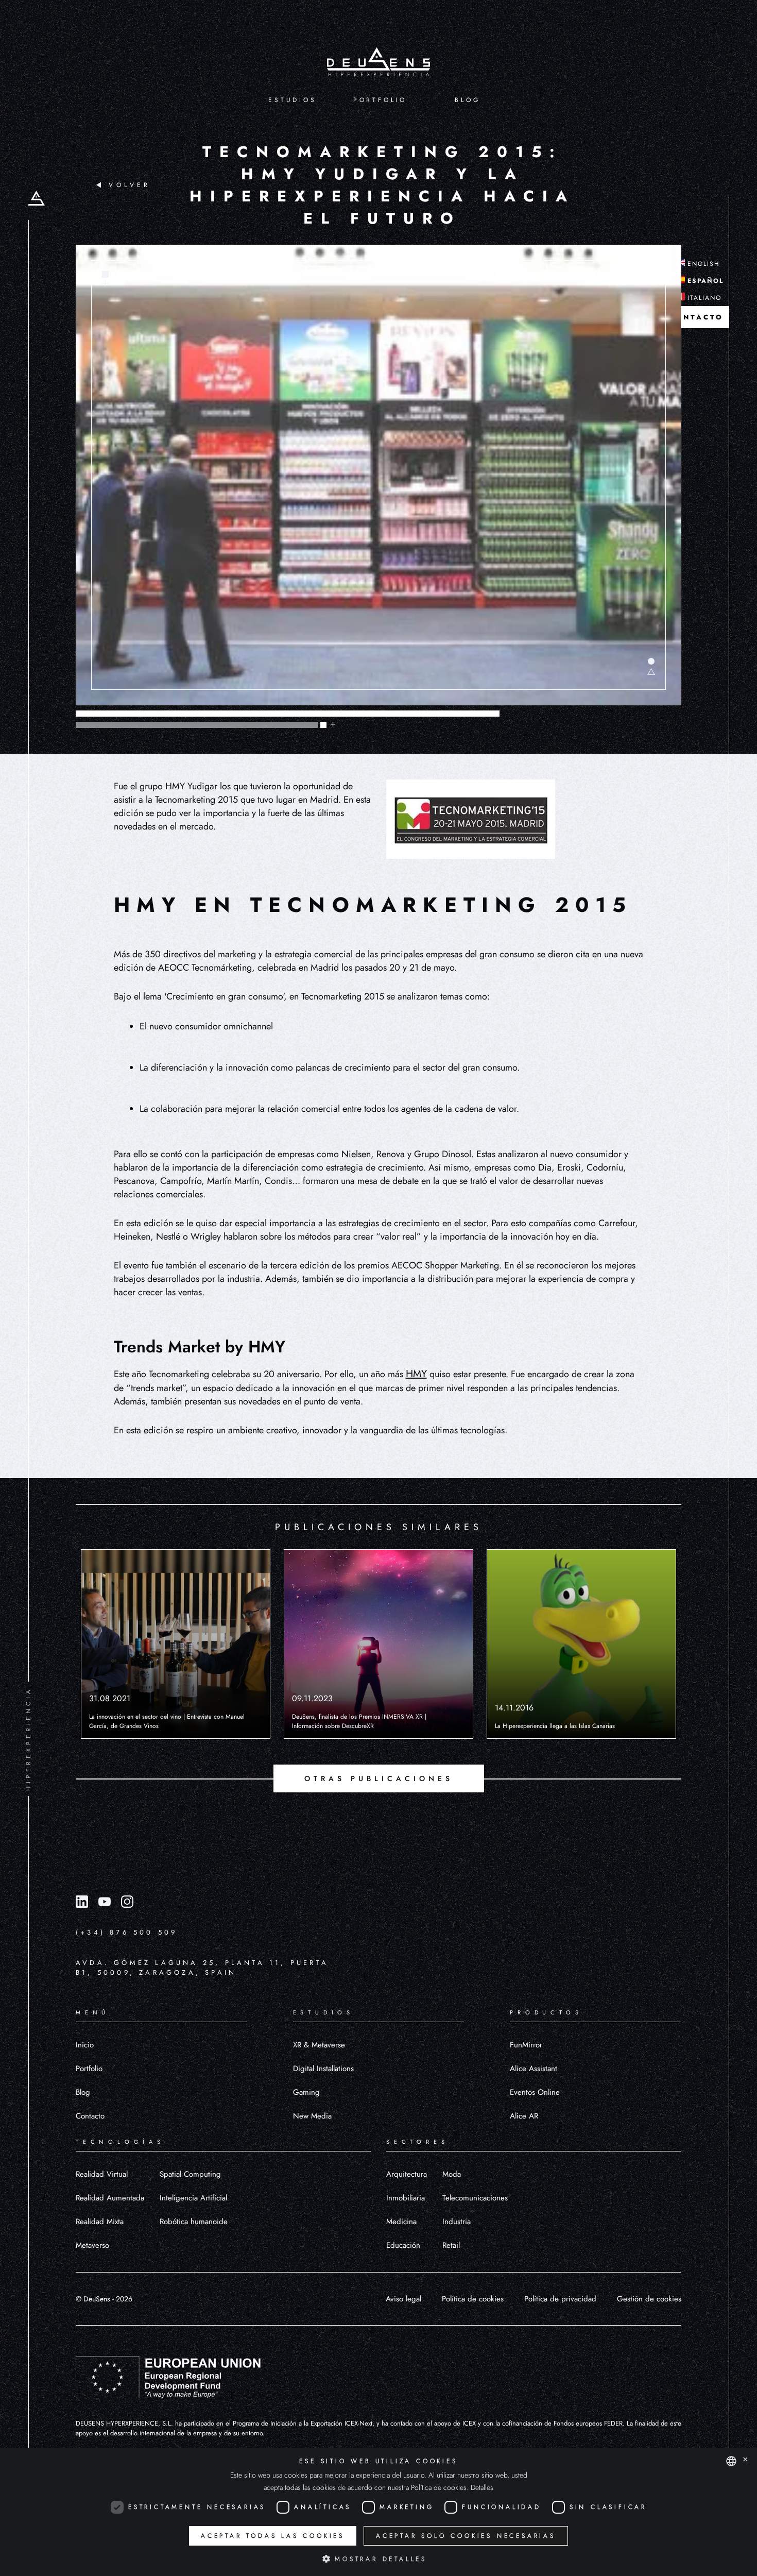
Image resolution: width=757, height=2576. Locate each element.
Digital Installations (323, 2069)
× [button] (745, 2460)
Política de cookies (473, 2299)
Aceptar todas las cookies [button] (273, 2536)
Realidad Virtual (102, 2174)
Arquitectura (407, 2174)
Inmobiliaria (406, 2198)
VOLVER (130, 185)
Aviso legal (403, 2299)
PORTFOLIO (380, 100)
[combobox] (731, 2461)
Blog (83, 2092)
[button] (378, 2558)
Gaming (306, 2092)
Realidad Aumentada (110, 2198)
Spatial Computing (190, 2174)
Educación (403, 2245)
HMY (416, 1374)
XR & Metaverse (319, 2045)
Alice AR (524, 2116)
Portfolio (89, 2069)
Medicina (401, 2222)
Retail (451, 2245)
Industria (457, 2222)
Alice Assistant (534, 2069)
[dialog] (378, 2512)
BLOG (467, 100)
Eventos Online (535, 2092)
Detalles (482, 2487)
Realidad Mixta (100, 2222)
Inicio (85, 2045)
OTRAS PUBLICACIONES (379, 1778)
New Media (312, 2116)
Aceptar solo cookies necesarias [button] (466, 2536)
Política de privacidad (560, 2299)
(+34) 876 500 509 (126, 1932)
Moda (452, 2174)
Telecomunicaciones (475, 2198)
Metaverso (92, 2245)
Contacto (90, 2116)
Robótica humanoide (194, 2222)
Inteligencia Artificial (193, 2198)
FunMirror (526, 2045)
